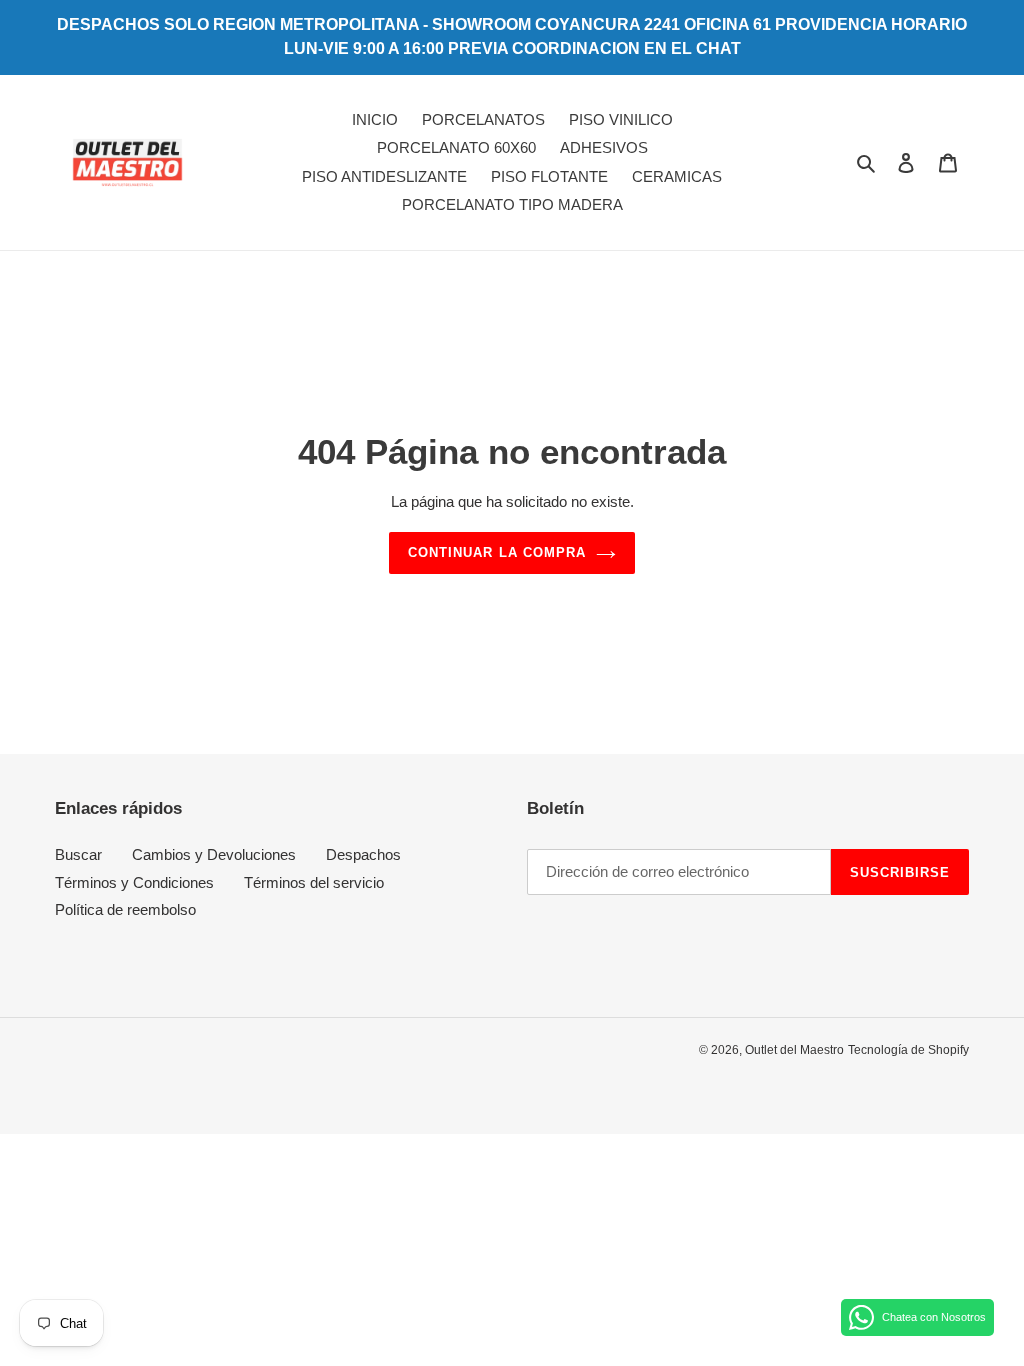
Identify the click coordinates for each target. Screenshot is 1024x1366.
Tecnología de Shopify (908, 1050)
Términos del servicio (314, 882)
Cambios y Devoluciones (214, 854)
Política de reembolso (125, 909)
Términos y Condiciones (134, 882)
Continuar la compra (497, 552)
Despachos (363, 854)
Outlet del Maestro (794, 1050)
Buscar (78, 854)
